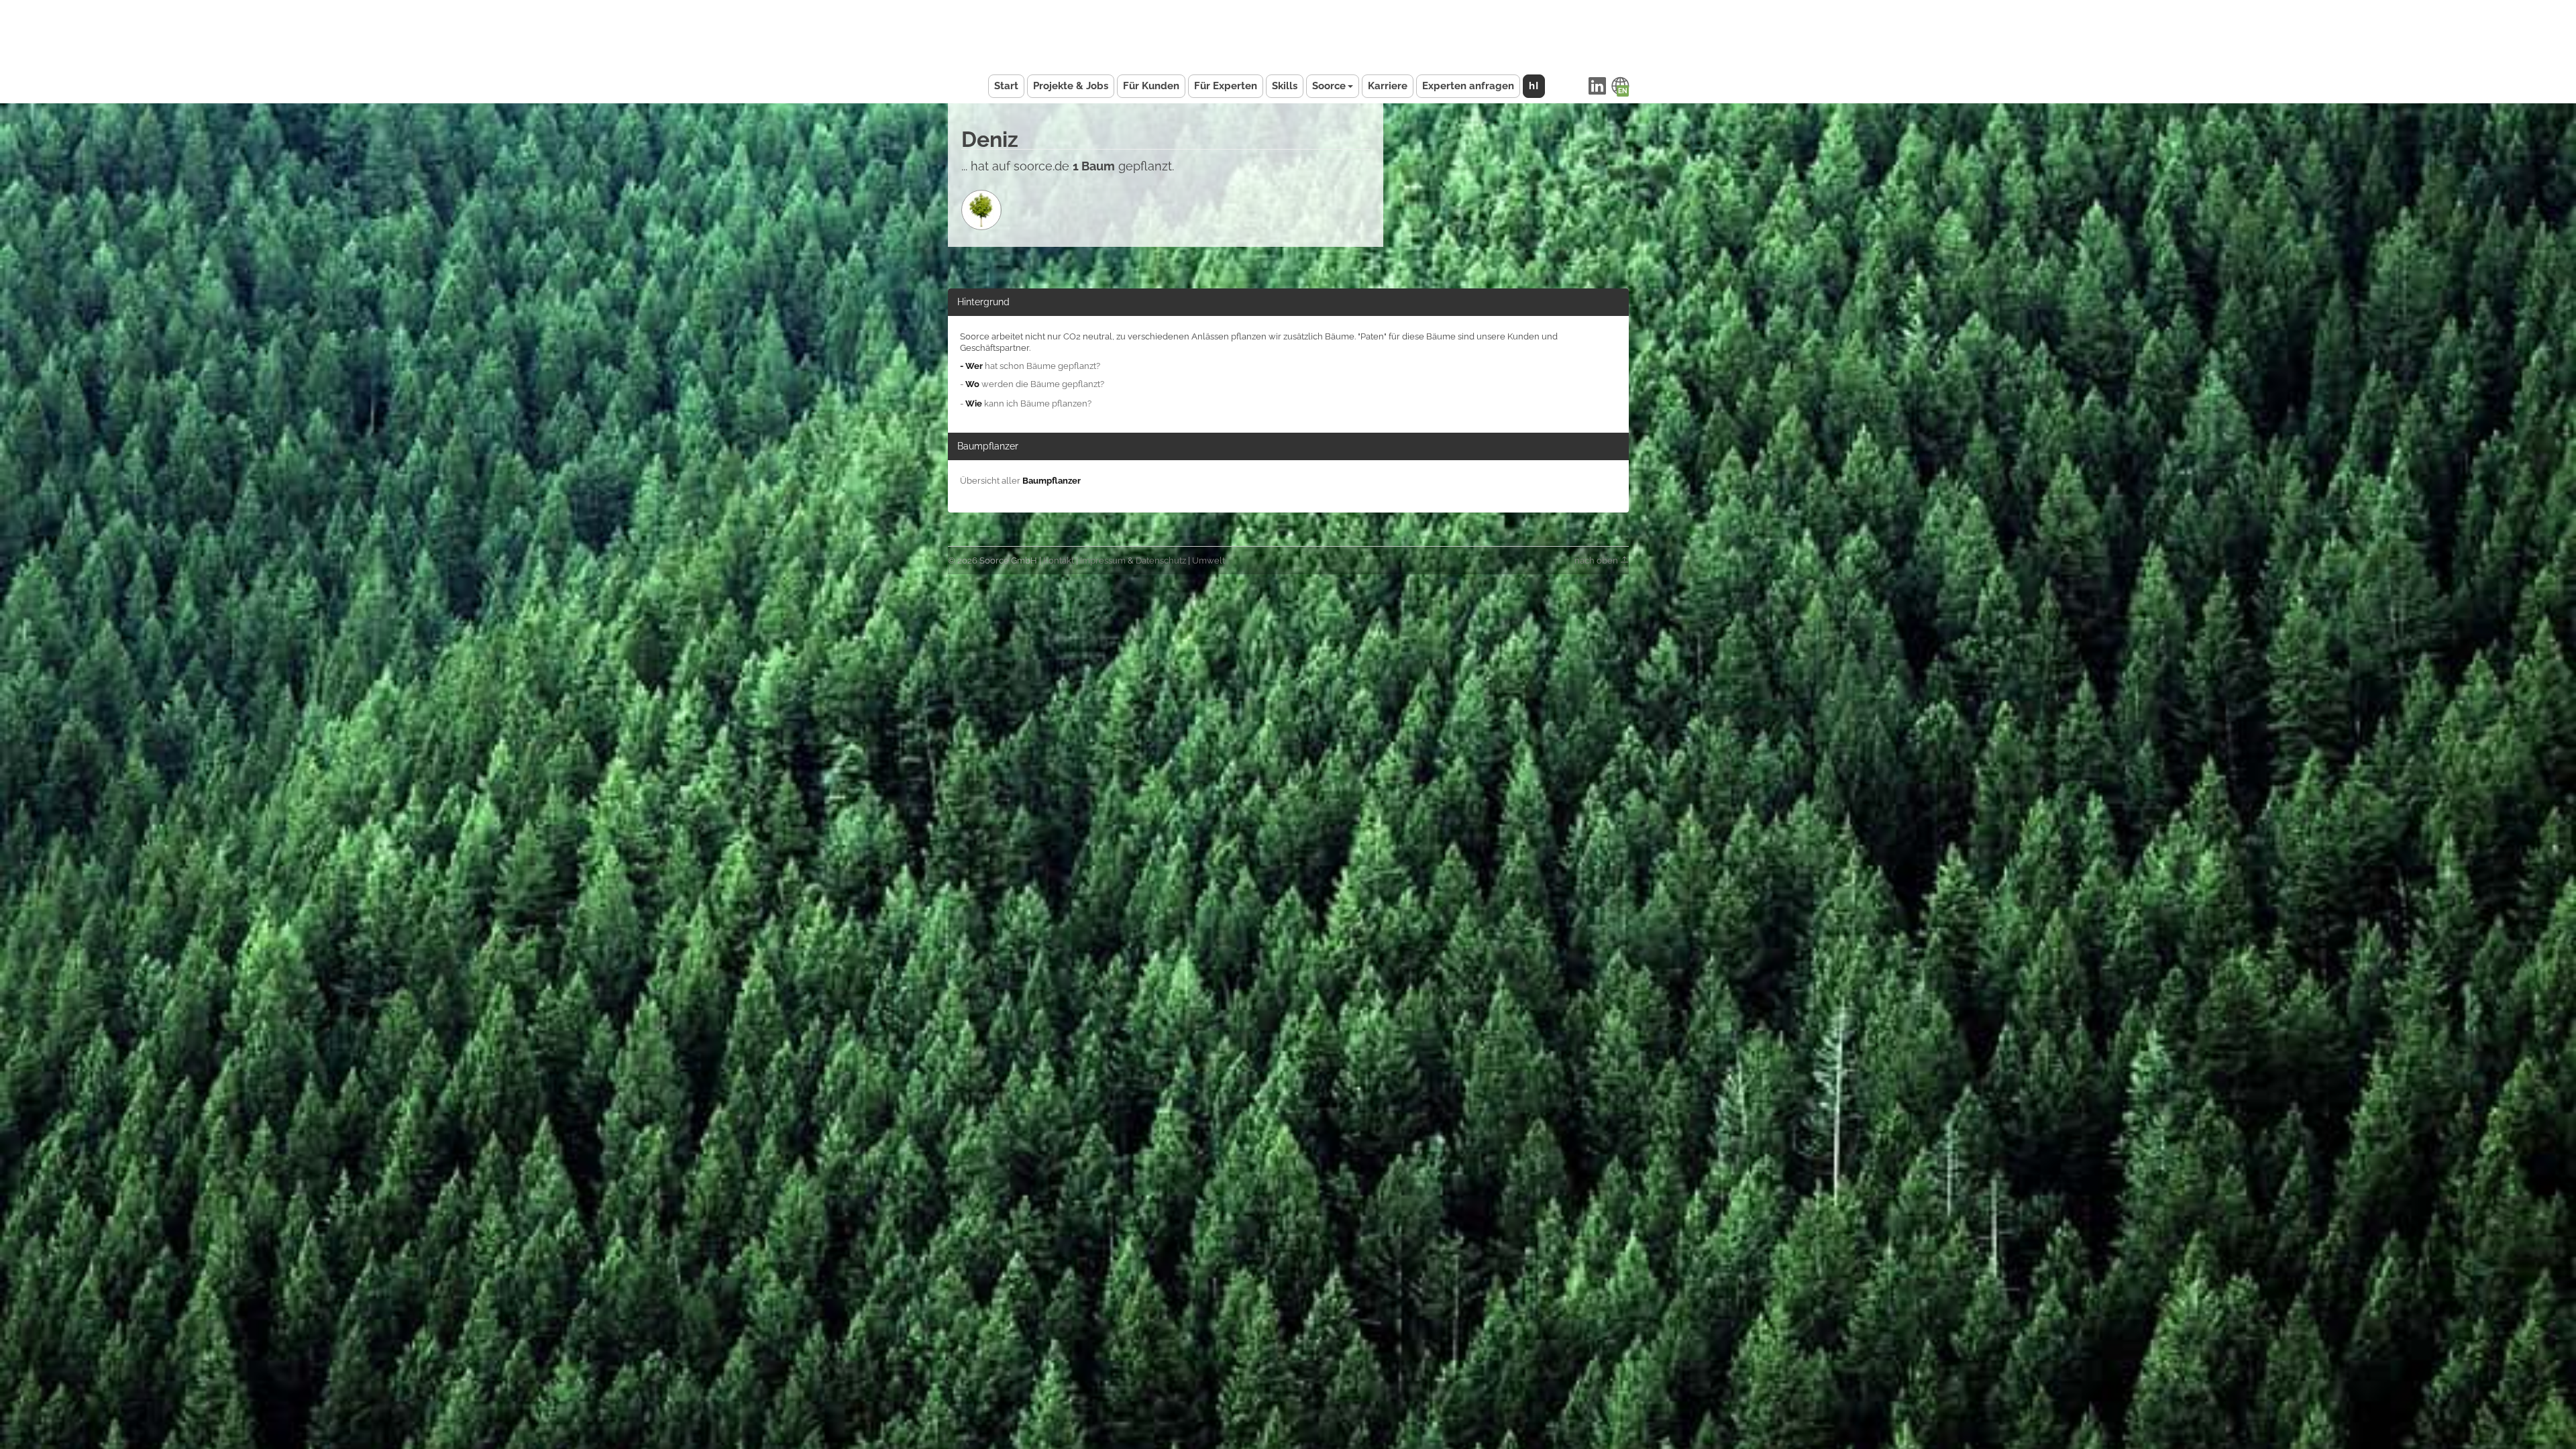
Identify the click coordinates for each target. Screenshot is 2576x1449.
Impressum (1103, 560)
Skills (1285, 86)
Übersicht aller (1020, 481)
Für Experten (1226, 86)
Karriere (1388, 86)
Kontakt (1059, 560)
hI (1534, 86)
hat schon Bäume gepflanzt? (1030, 366)
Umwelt (1209, 560)
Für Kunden (1151, 86)
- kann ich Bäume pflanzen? (1026, 404)
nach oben (1597, 560)
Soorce (1329, 86)
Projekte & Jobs (1071, 86)
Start (1006, 86)
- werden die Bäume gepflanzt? (1032, 384)
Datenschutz (1161, 560)
